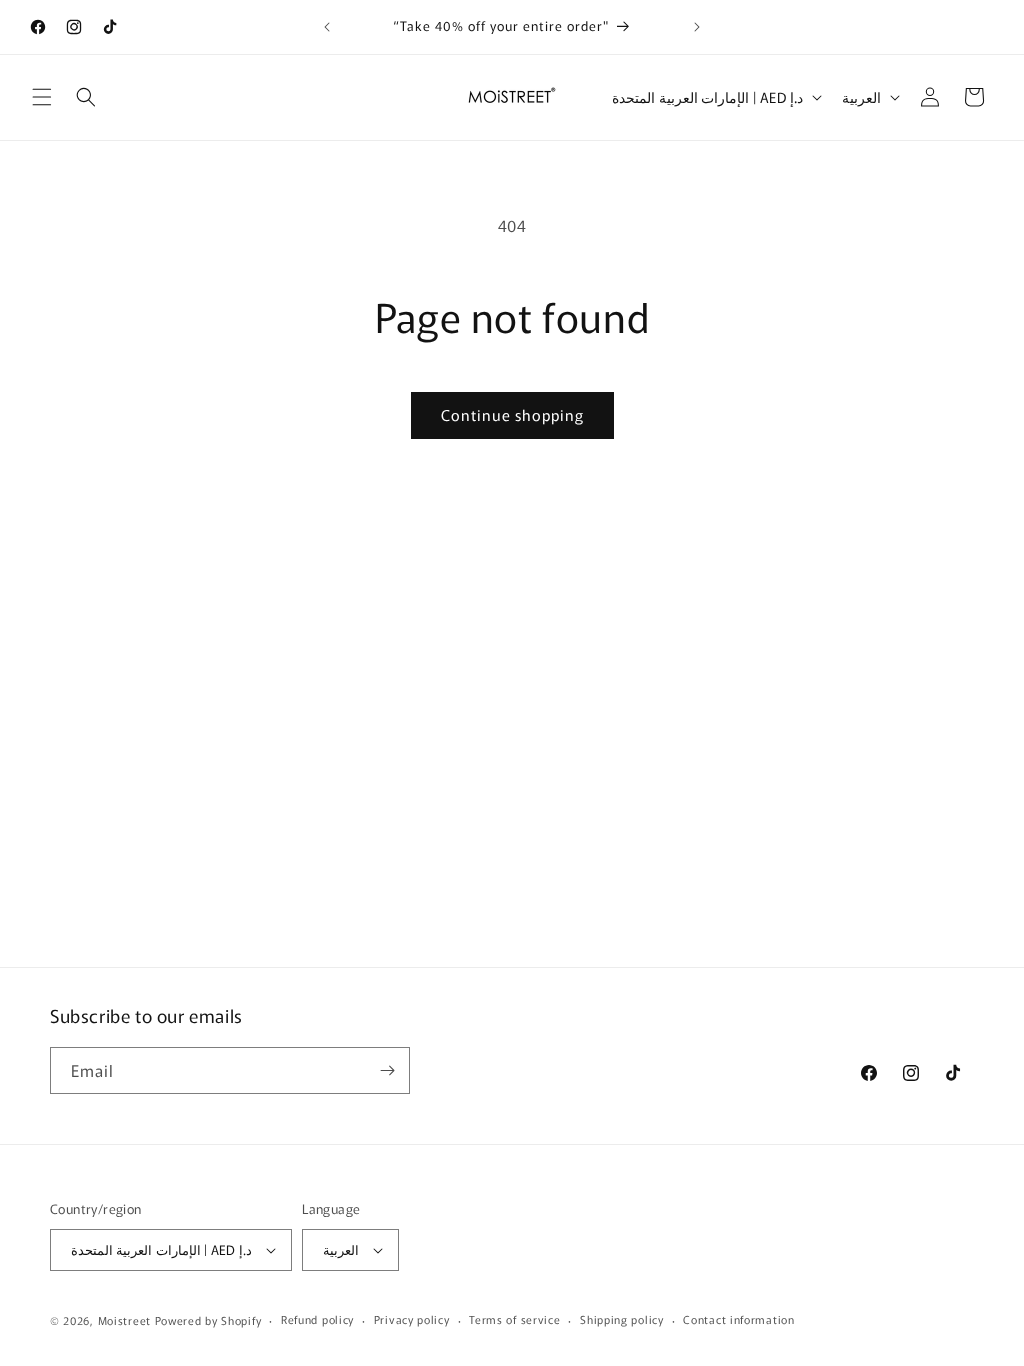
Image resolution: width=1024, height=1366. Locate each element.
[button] (42, 97)
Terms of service (514, 1319)
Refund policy (317, 1319)
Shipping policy (622, 1319)
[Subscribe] (387, 1070)
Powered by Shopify (208, 1320)
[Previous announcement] (327, 27)
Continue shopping (512, 414)
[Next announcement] (697, 27)
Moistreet (124, 1320)
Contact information (738, 1319)
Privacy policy (412, 1319)
